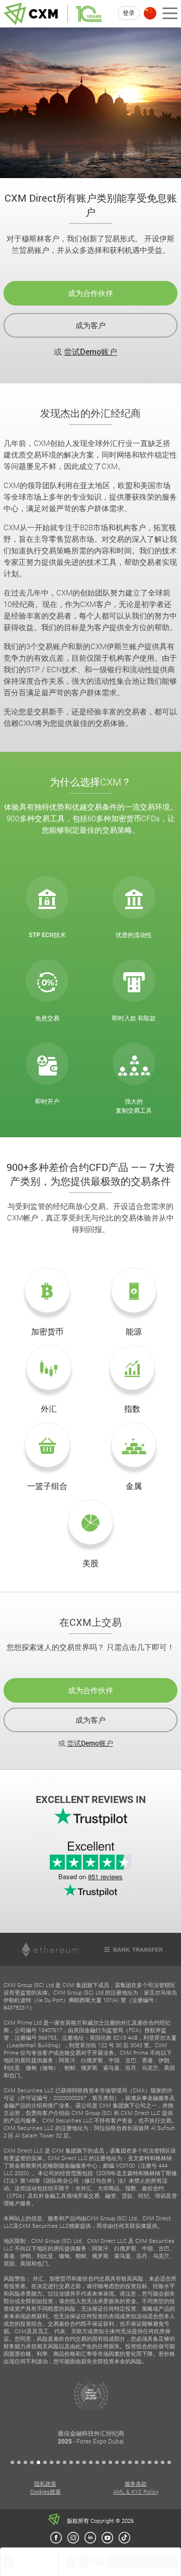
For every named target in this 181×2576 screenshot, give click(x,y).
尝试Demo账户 (90, 351)
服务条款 (136, 2483)
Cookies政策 (46, 2491)
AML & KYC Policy (136, 2491)
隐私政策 (45, 2483)
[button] (12, 2462)
